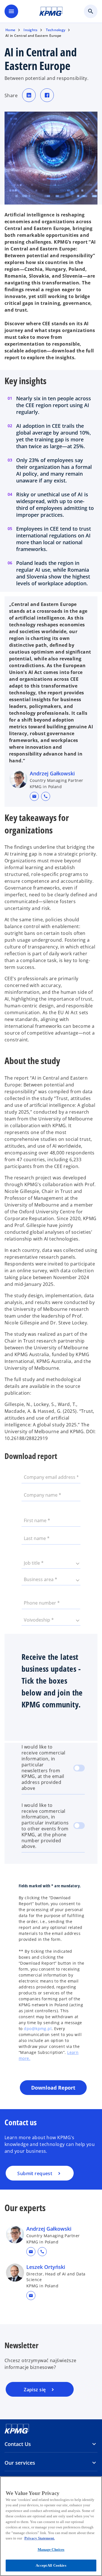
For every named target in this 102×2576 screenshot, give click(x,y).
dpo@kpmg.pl (38, 2029)
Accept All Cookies (51, 2565)
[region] (51, 2526)
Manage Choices (51, 2550)
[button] (34, 796)
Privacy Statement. (40, 2538)
